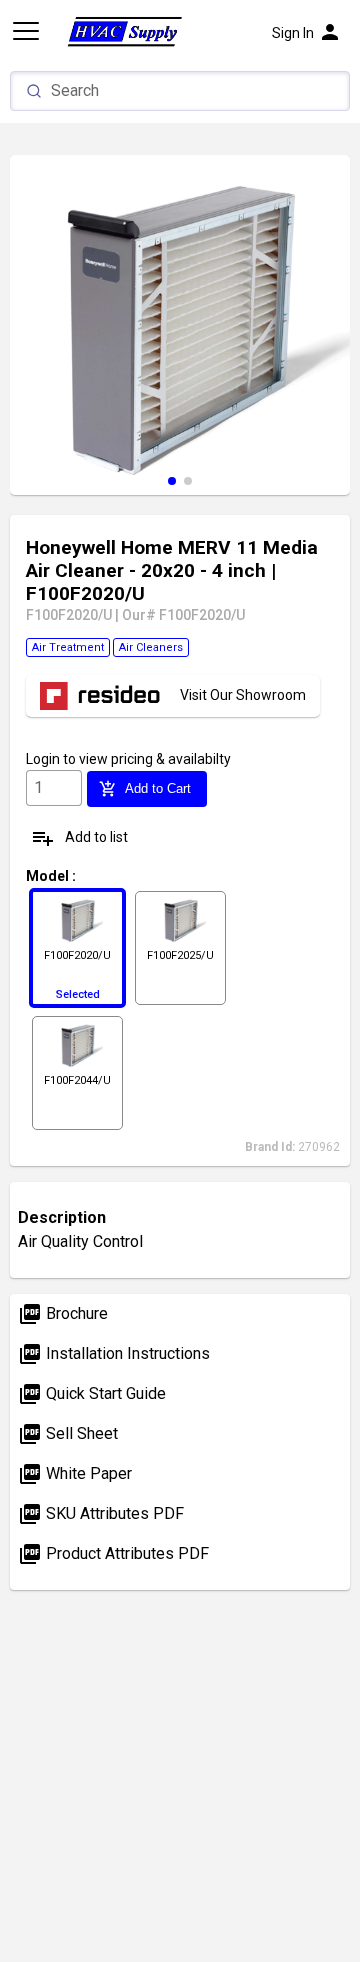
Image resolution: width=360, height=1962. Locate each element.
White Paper (75, 1473)
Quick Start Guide (92, 1393)
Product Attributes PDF (113, 1553)
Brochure (63, 1313)
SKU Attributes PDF (101, 1513)
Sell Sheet (68, 1433)
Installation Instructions (114, 1353)
